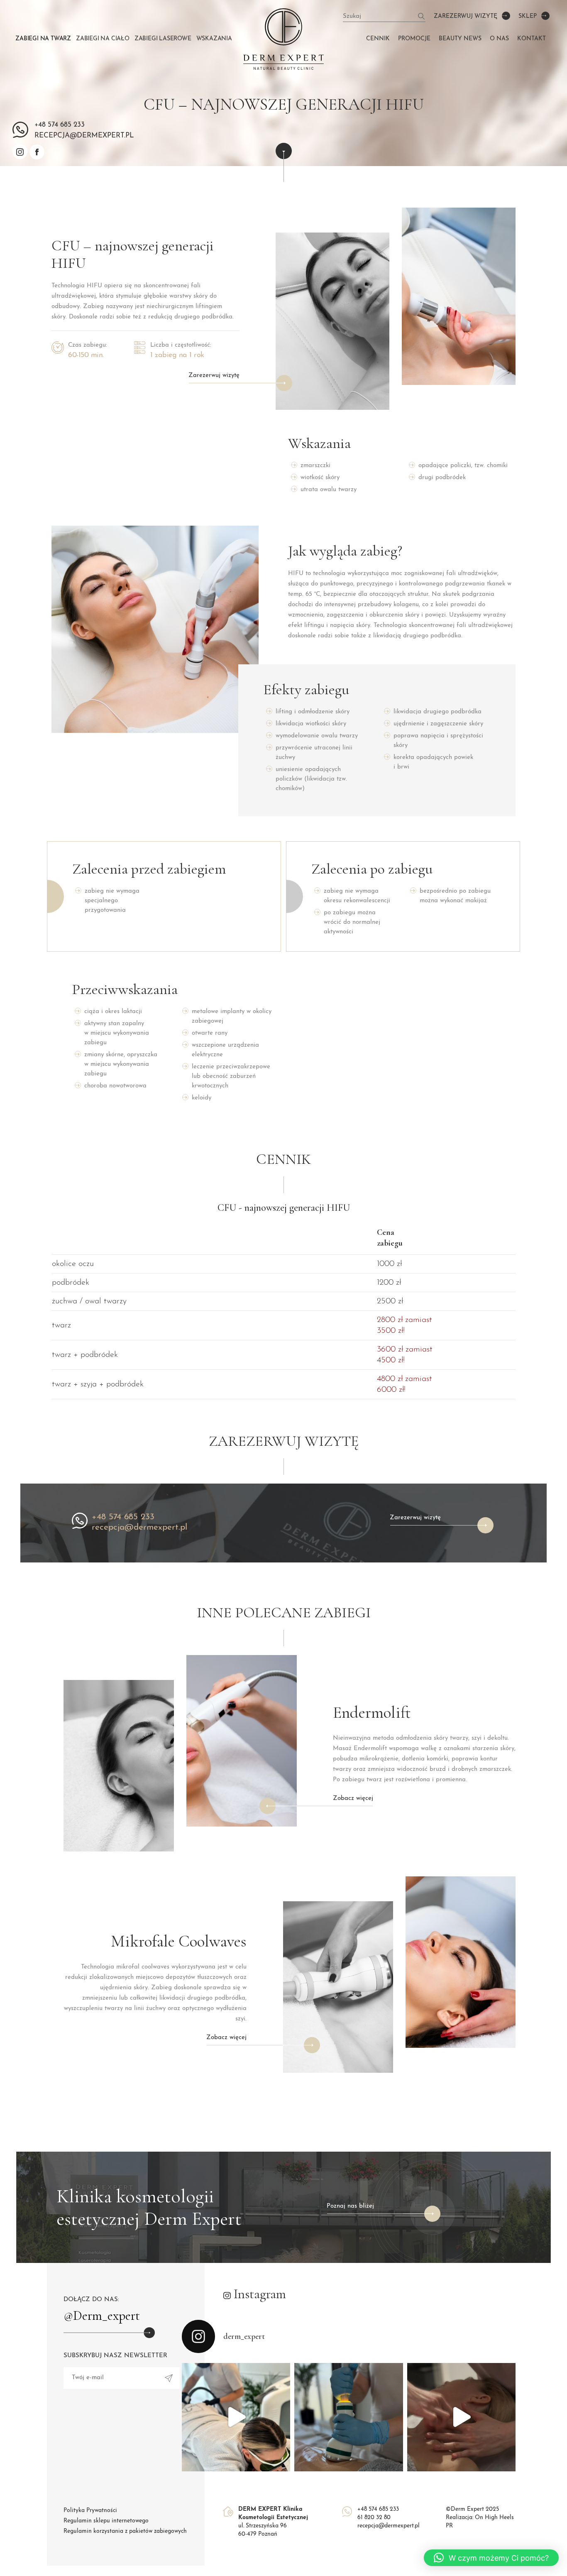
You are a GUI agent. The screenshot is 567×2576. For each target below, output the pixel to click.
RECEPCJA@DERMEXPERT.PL (84, 136)
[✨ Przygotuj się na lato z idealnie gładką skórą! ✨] (236, 2417)
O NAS (499, 39)
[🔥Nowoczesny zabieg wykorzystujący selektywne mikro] (348, 2417)
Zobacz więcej (353, 1799)
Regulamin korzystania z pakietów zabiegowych (125, 2531)
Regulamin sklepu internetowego (106, 2521)
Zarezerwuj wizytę (466, 16)
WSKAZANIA (214, 39)
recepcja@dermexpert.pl (139, 1527)
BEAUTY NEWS (460, 39)
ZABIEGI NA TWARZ (43, 39)
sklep (528, 16)
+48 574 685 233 (60, 125)
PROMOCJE (414, 39)
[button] (491, 2558)
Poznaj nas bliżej (350, 2206)
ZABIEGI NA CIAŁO (103, 39)
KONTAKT (532, 39)
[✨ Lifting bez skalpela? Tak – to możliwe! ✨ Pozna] (461, 2417)
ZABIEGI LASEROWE (163, 39)
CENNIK (378, 39)
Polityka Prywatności (90, 2511)
